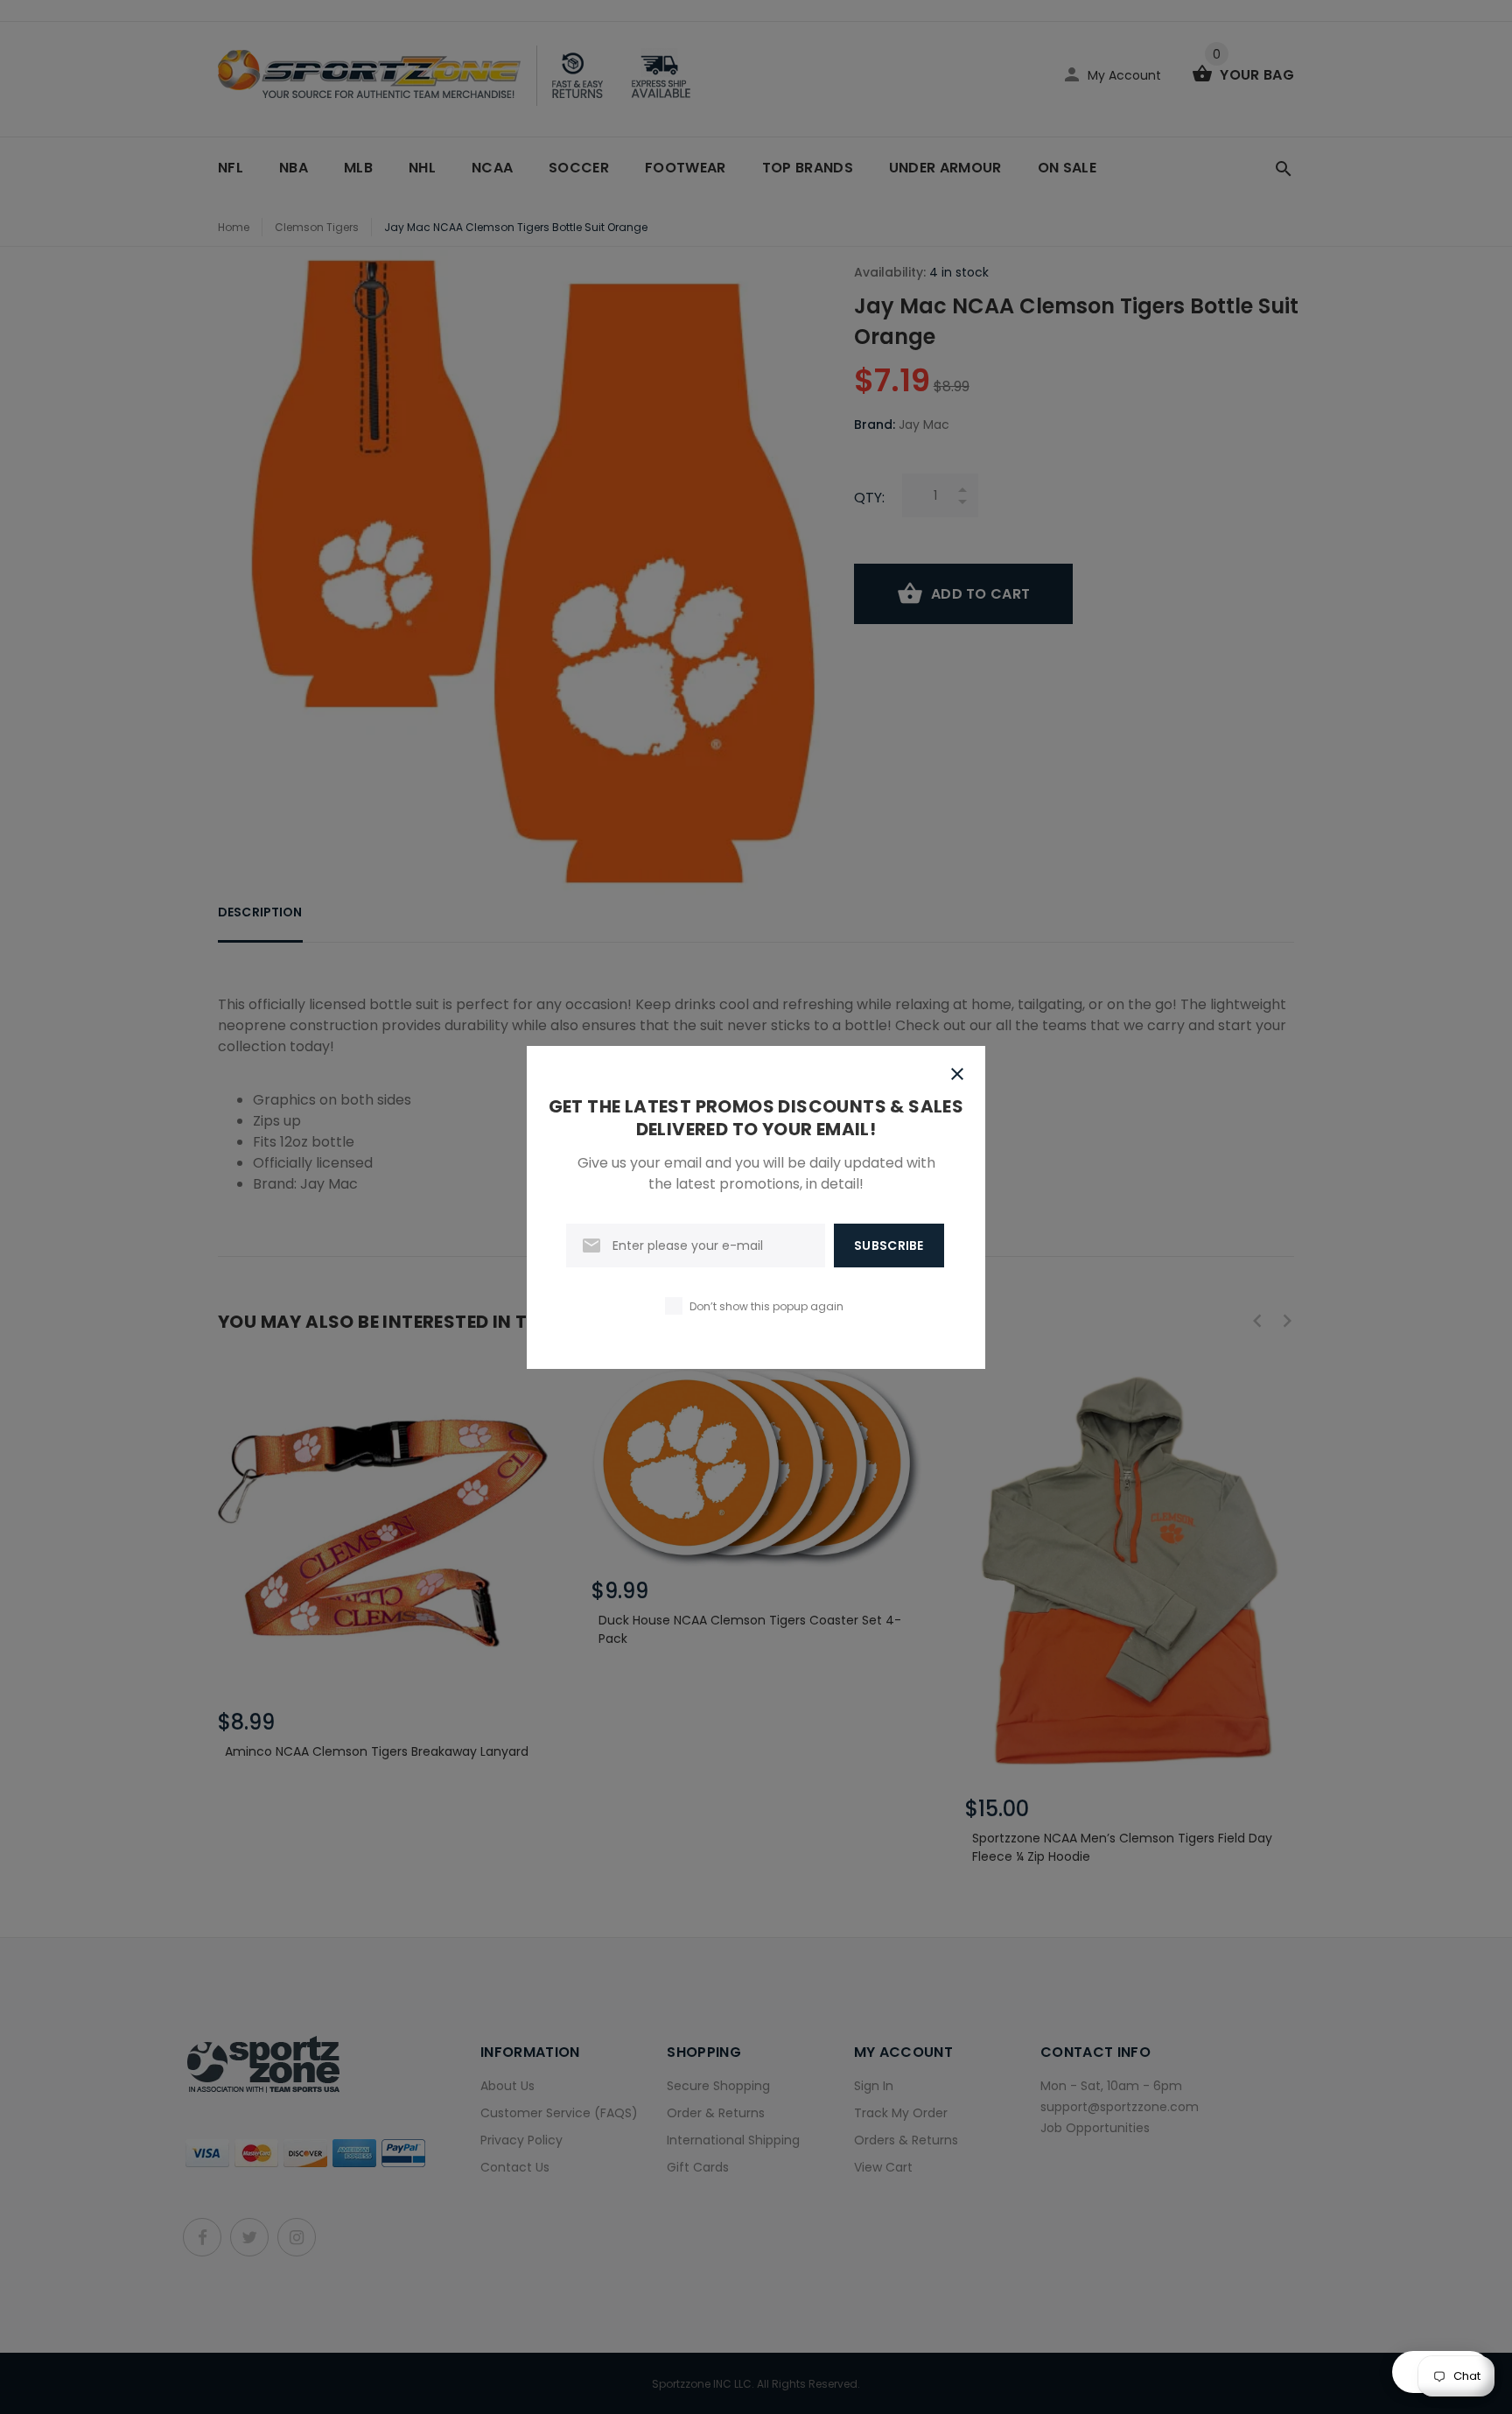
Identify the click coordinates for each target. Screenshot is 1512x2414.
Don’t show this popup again (766, 1306)
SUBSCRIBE (889, 1246)
